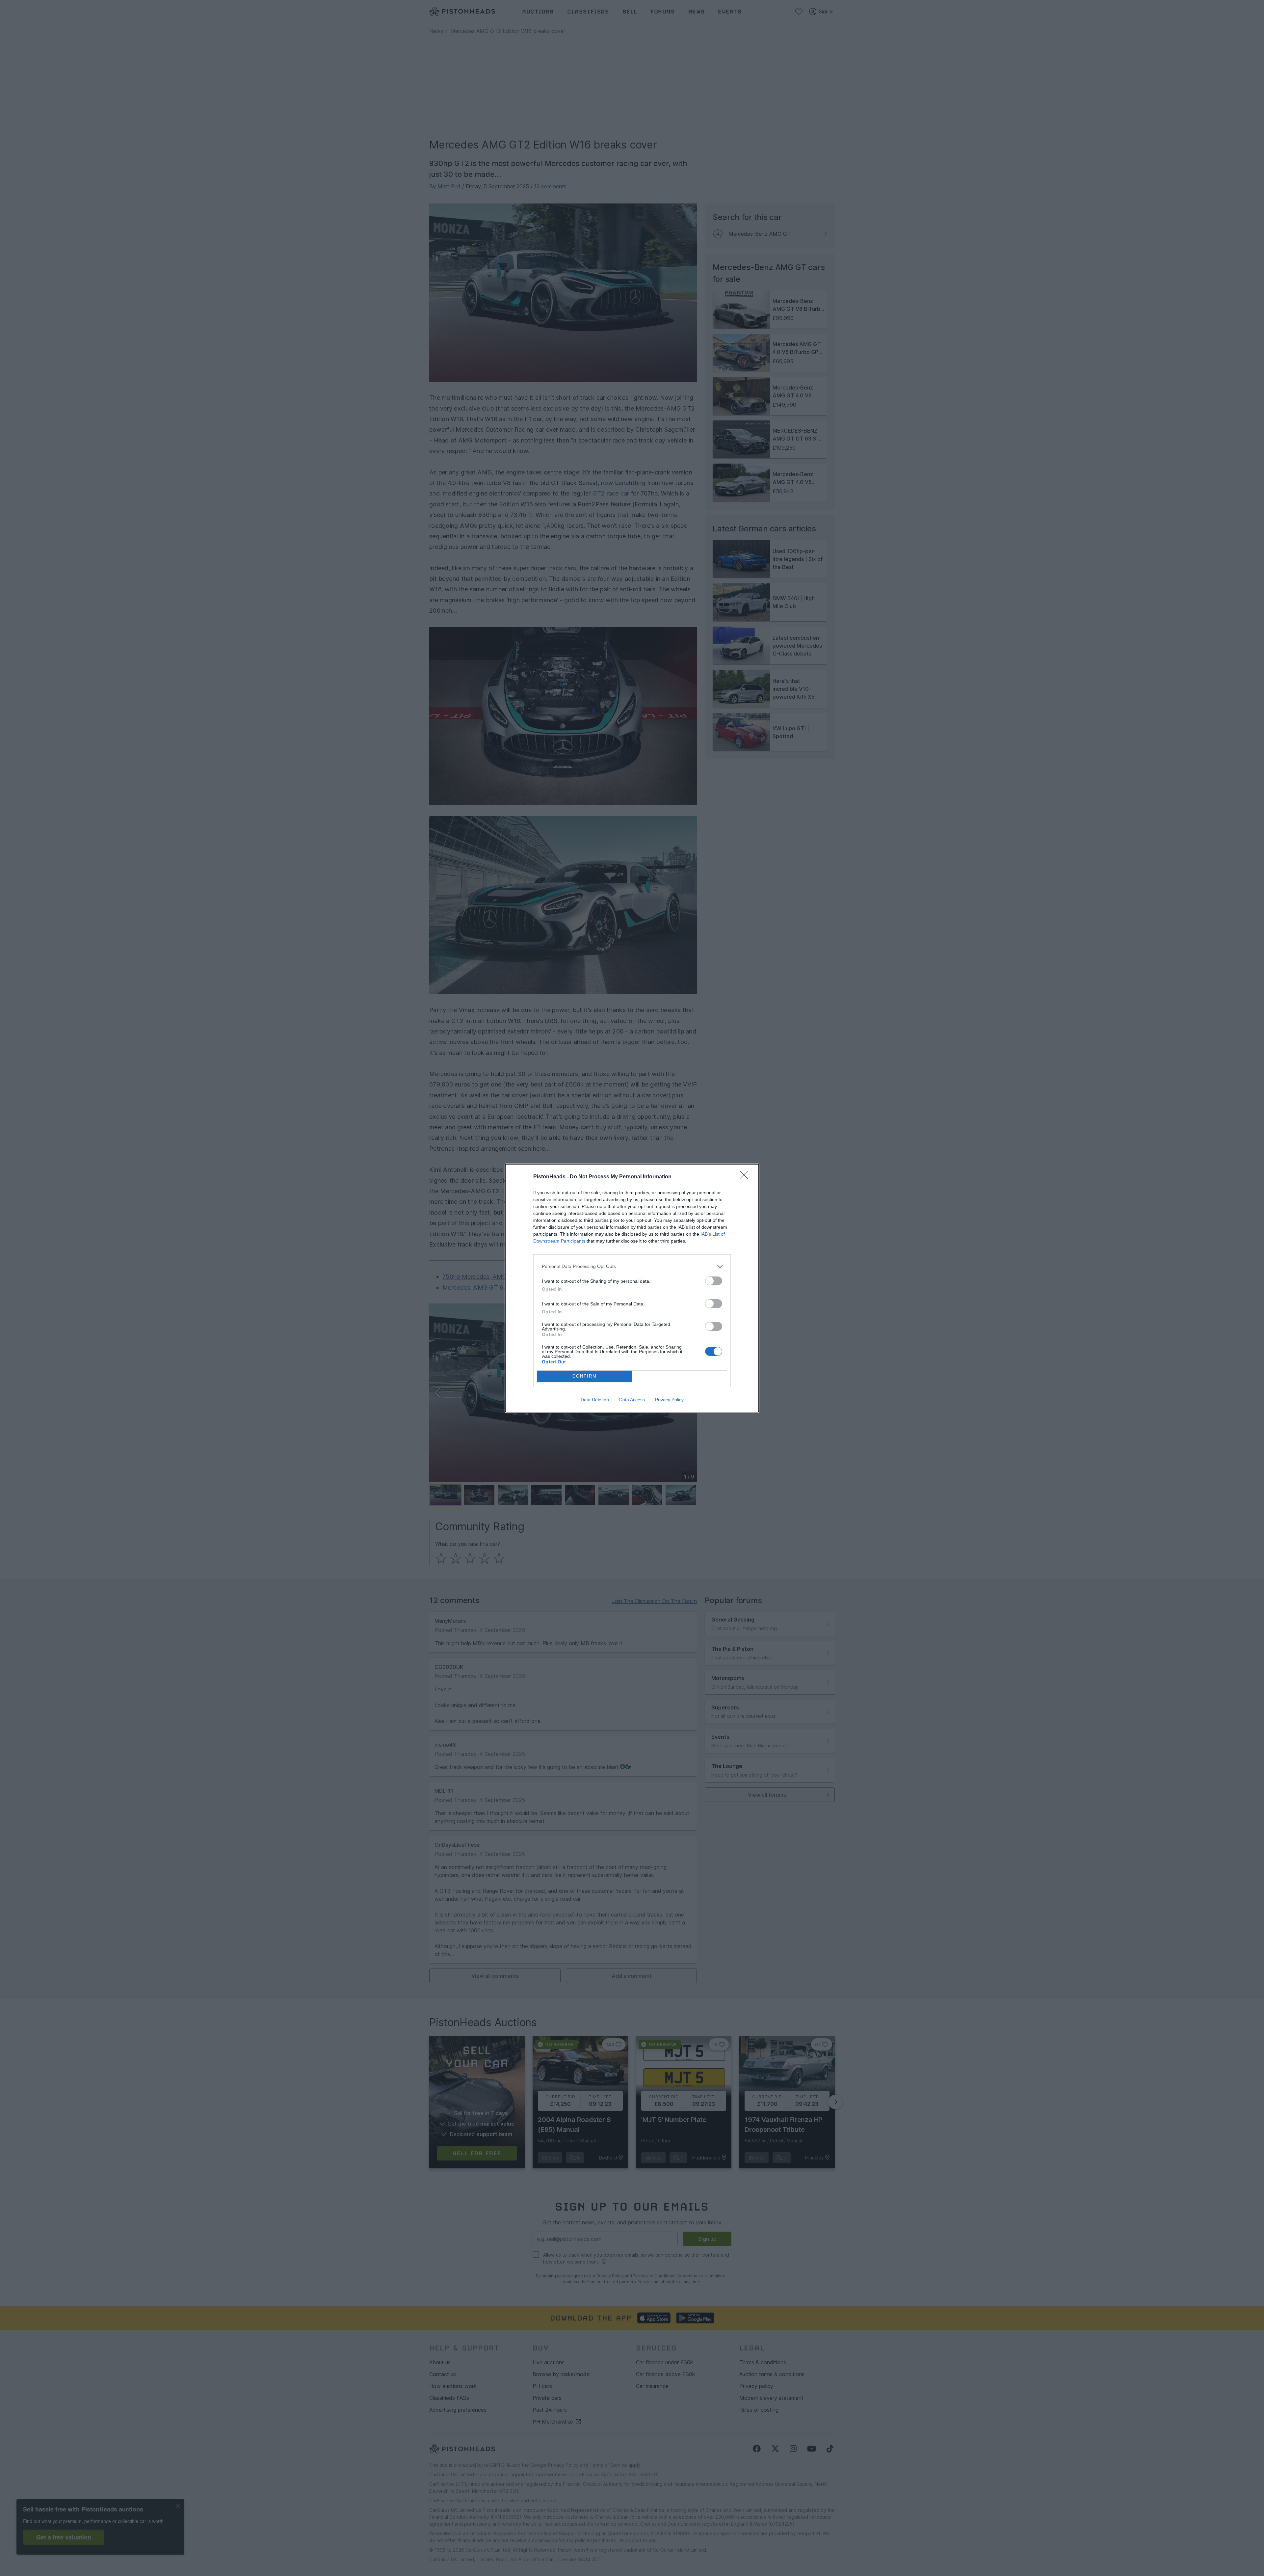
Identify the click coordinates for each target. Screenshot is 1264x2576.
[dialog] (632, 1288)
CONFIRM (585, 1376)
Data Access (632, 1400)
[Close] (746, 1177)
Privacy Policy (669, 1400)
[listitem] (632, 1266)
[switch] (714, 1281)
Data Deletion (595, 1400)
